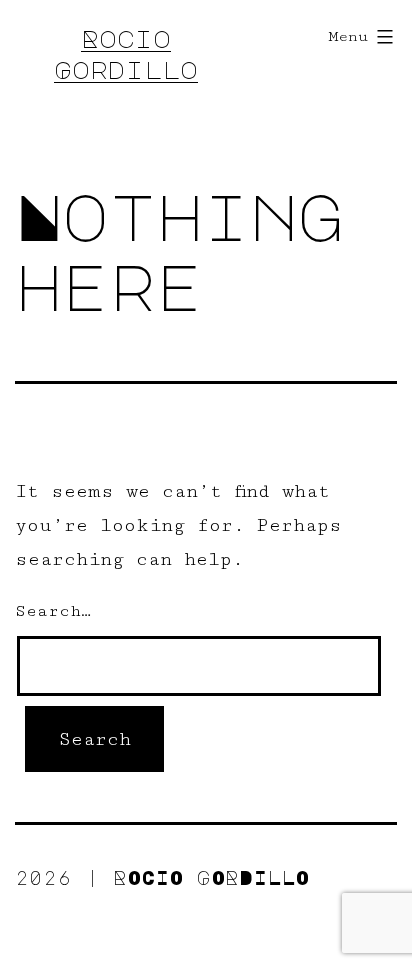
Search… (53, 611)
